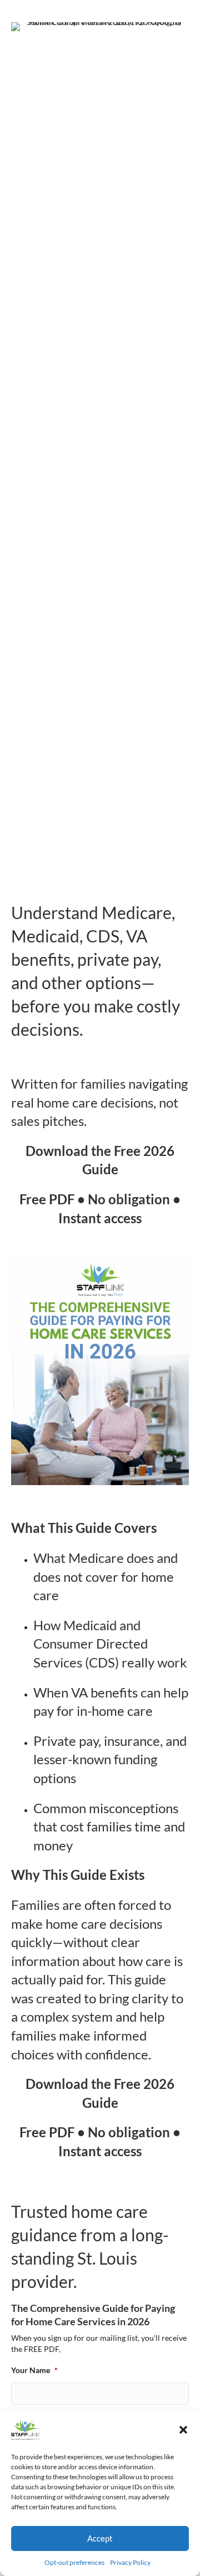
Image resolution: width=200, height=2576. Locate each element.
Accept (100, 2538)
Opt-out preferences (74, 2562)
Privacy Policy (130, 2562)
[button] (183, 2430)
